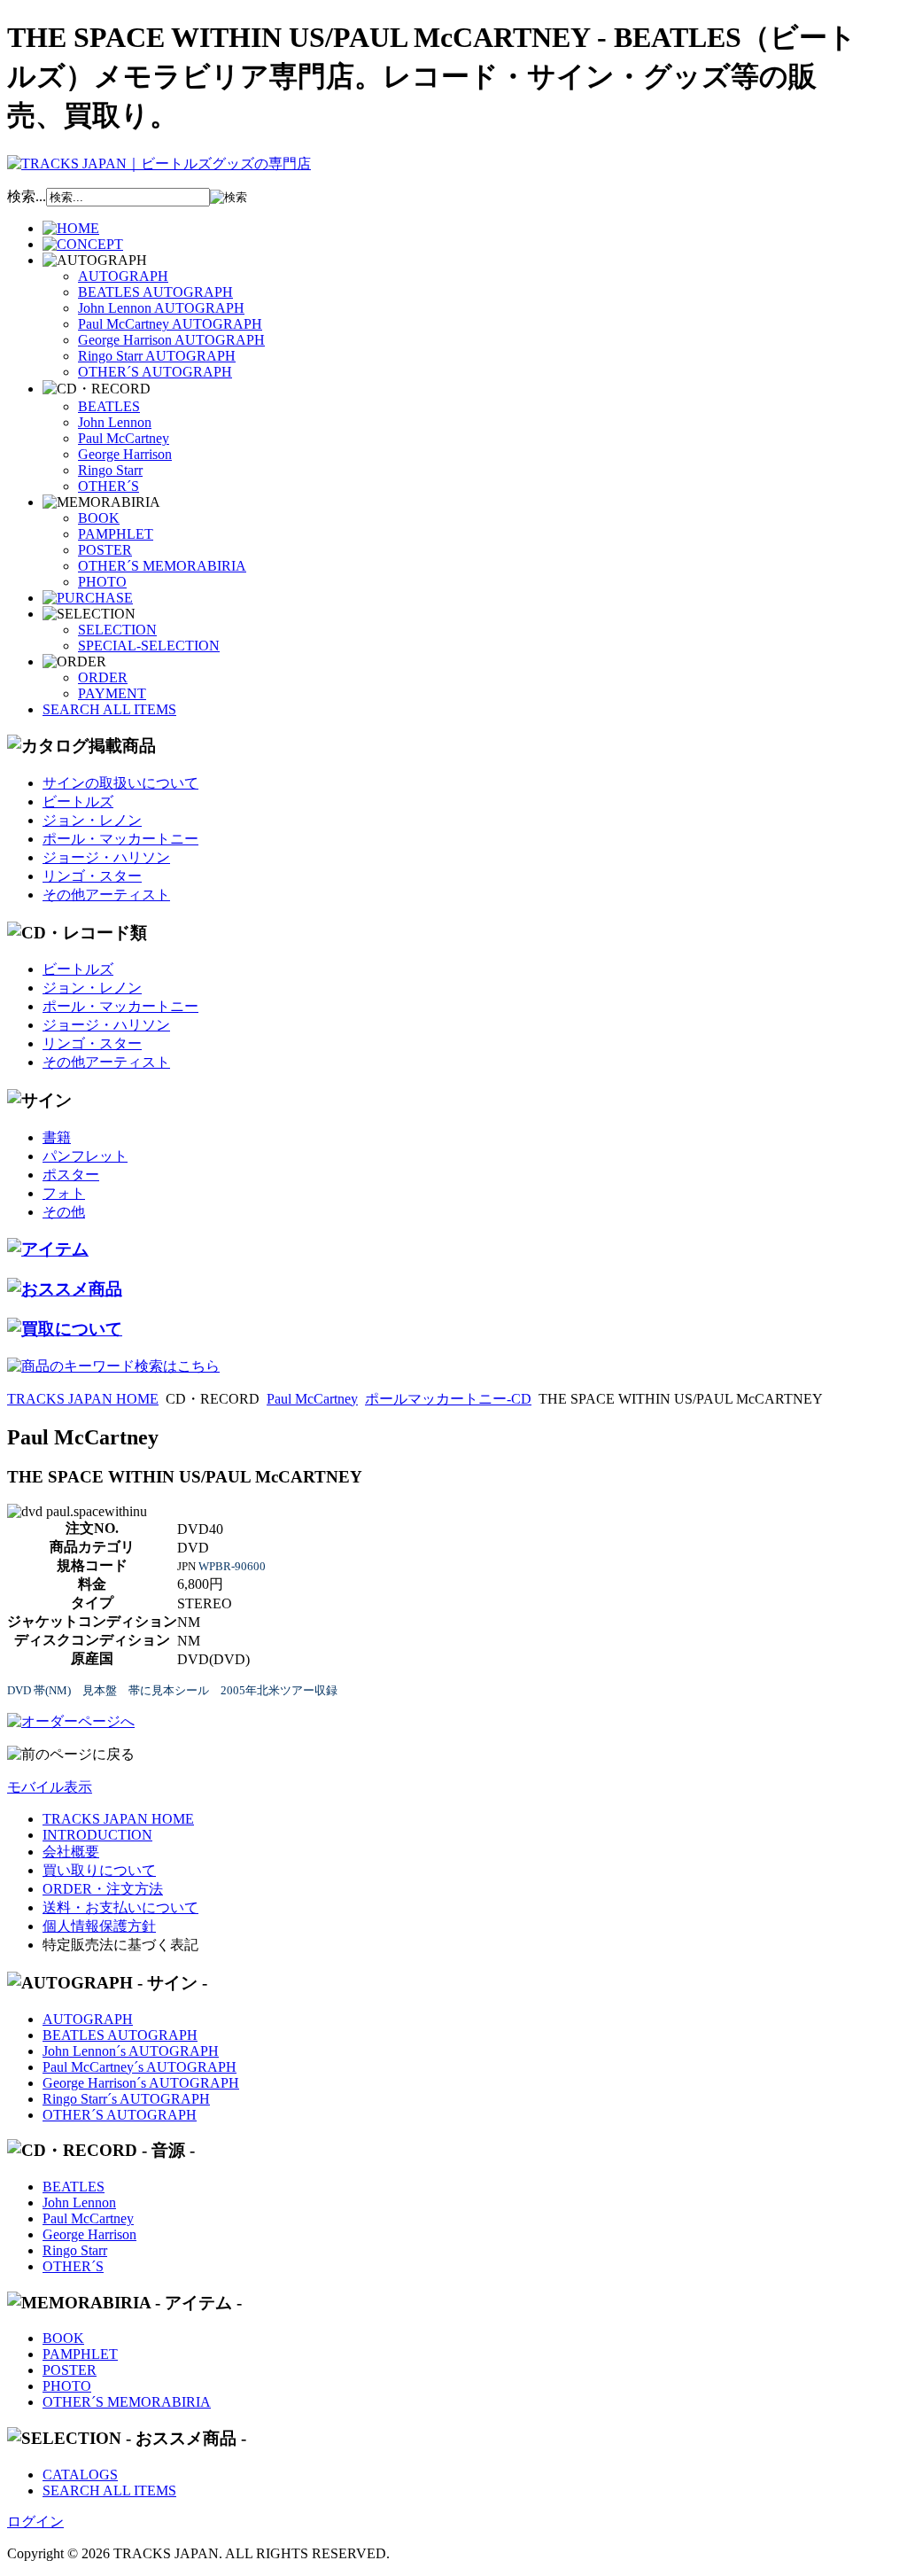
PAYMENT (112, 693)
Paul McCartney (124, 438)
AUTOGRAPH (123, 276)
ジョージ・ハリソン (106, 857)
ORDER (103, 677)
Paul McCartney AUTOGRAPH (170, 324)
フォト (64, 1193)
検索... (27, 196)
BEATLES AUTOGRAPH (155, 292)
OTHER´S (109, 486)
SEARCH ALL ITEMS (109, 709)
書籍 (57, 1137)
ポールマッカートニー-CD (448, 1399)
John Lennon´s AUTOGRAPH (131, 2051)
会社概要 (71, 1852)
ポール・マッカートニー (120, 839)
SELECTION (117, 630)
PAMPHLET (116, 534)
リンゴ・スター (92, 876)
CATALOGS (80, 2475)
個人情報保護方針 (99, 1926)
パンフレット (85, 1156)
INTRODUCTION (97, 1835)
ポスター (71, 1175)
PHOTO (102, 582)
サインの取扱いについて (120, 783)
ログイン (35, 2522)
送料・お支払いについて (120, 1907)
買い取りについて (99, 1870)
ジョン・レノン (92, 820)
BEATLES (109, 406)
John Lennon (115, 422)
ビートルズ (78, 802)
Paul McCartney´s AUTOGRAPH (140, 2067)
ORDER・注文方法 (103, 1889)
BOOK (99, 518)
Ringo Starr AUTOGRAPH (157, 356)
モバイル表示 (50, 1787)
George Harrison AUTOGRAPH (171, 340)
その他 (64, 1212)
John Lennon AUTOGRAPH (161, 308)
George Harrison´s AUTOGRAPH (141, 2083)
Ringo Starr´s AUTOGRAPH (126, 2099)
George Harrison (125, 454)
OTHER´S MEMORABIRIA (162, 566)
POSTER (105, 550)
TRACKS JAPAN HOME (83, 1399)
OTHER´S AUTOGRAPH (155, 372)
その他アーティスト (106, 895)
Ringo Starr (110, 470)
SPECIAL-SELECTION (149, 646)
